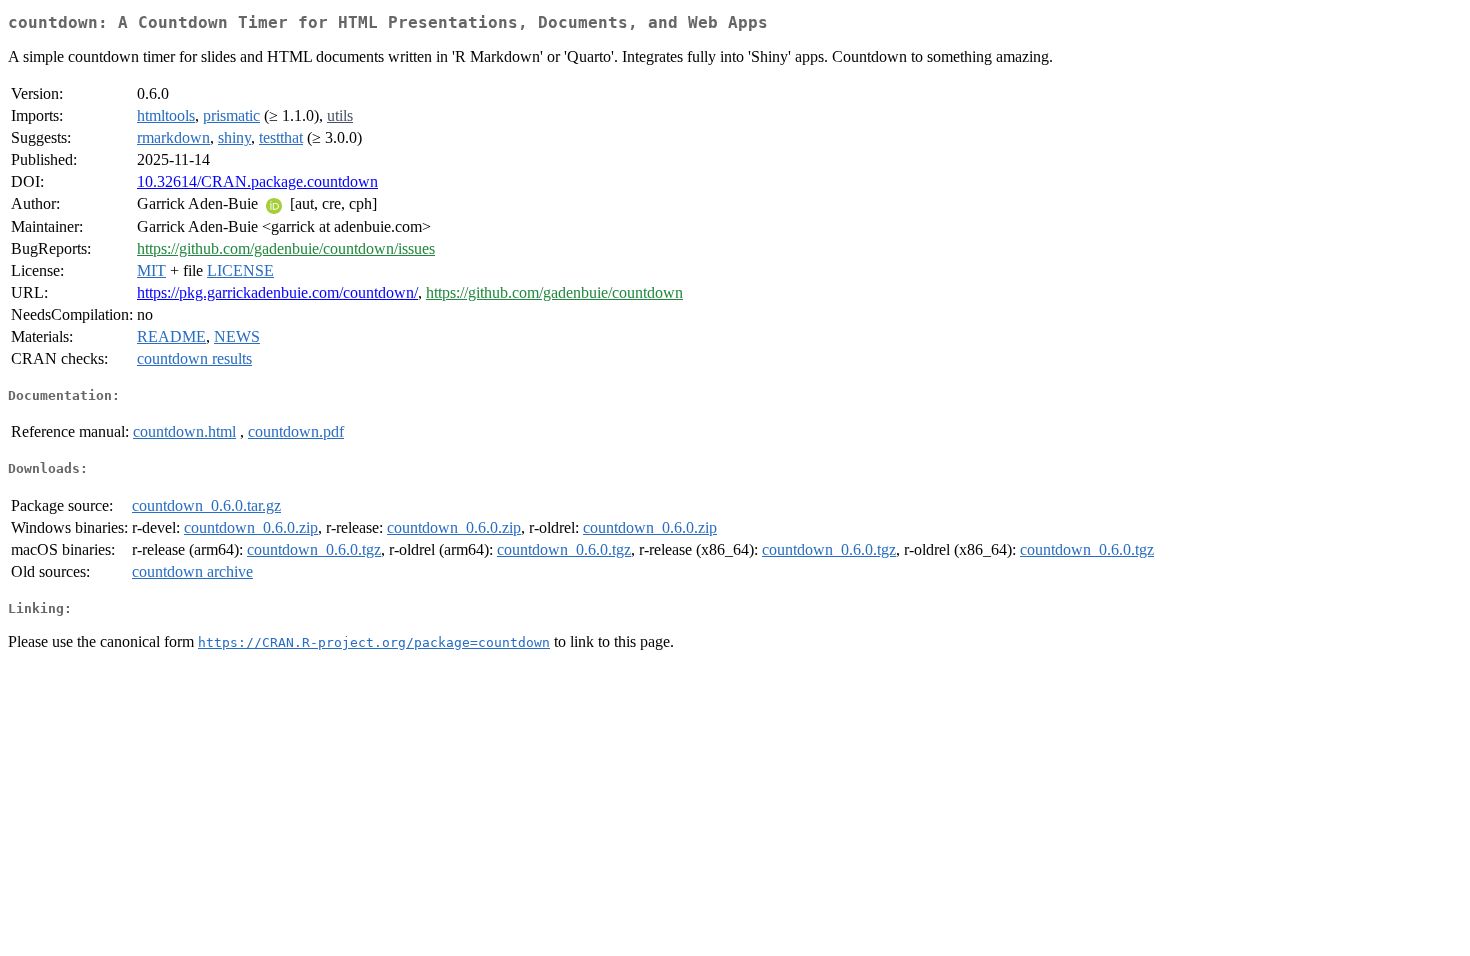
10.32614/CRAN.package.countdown (257, 181)
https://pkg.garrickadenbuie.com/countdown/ (277, 292)
